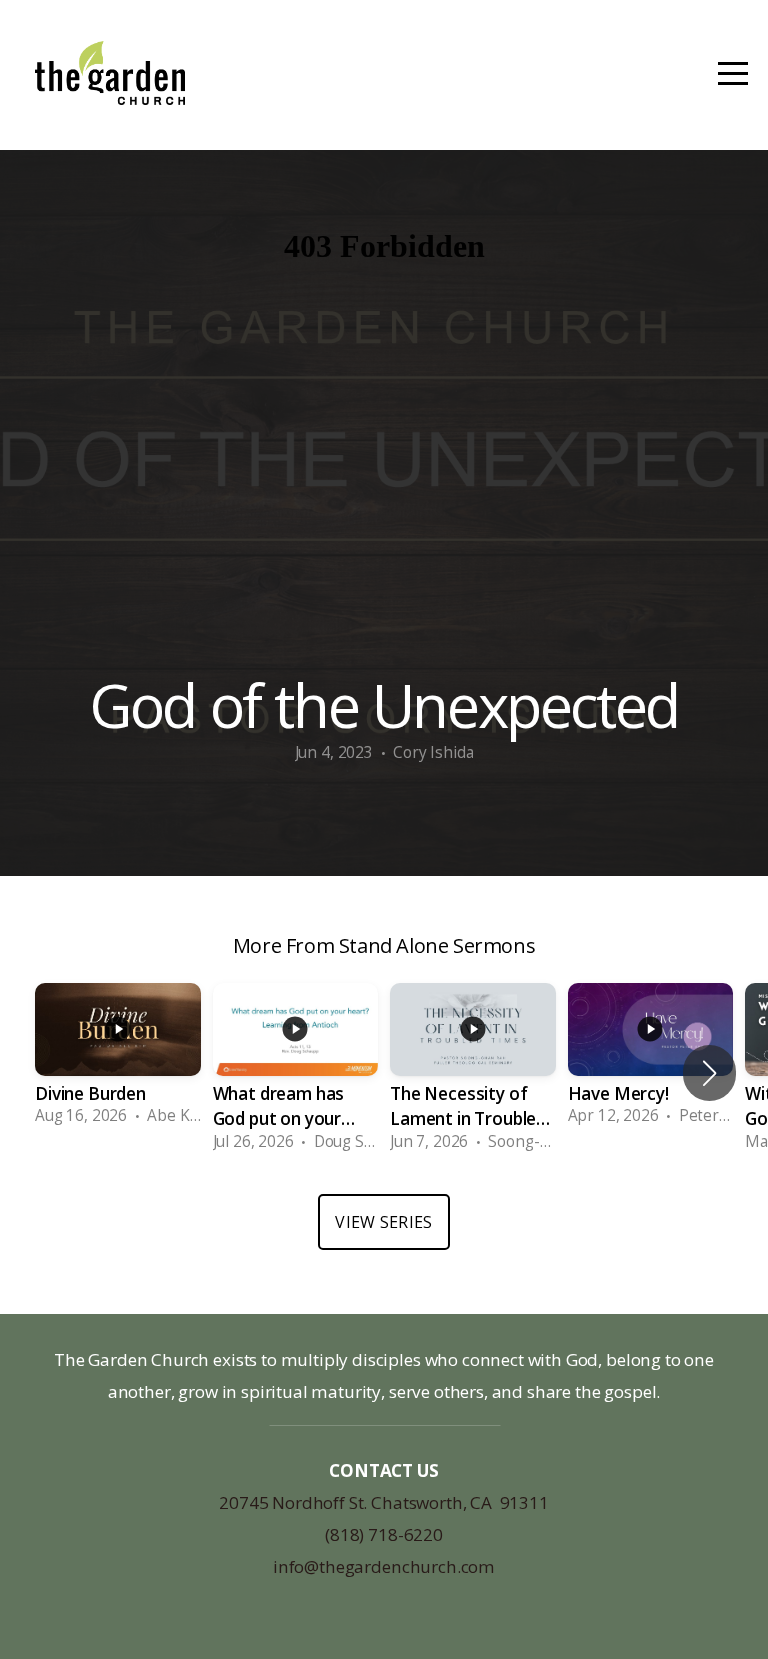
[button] (709, 1073)
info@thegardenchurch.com (384, 1566)
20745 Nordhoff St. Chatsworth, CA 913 (374, 1502)
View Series (384, 1222)
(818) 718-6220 (384, 1534)
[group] (118, 1061)
